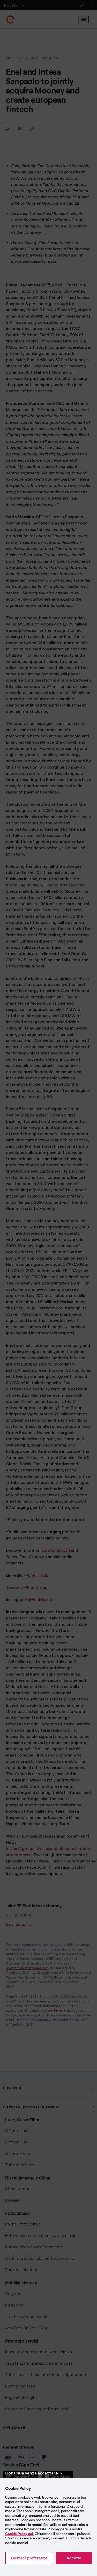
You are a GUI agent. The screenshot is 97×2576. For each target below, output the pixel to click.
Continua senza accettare (32, 2473)
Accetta (74, 2558)
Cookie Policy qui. (20, 2534)
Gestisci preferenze (29, 2558)
